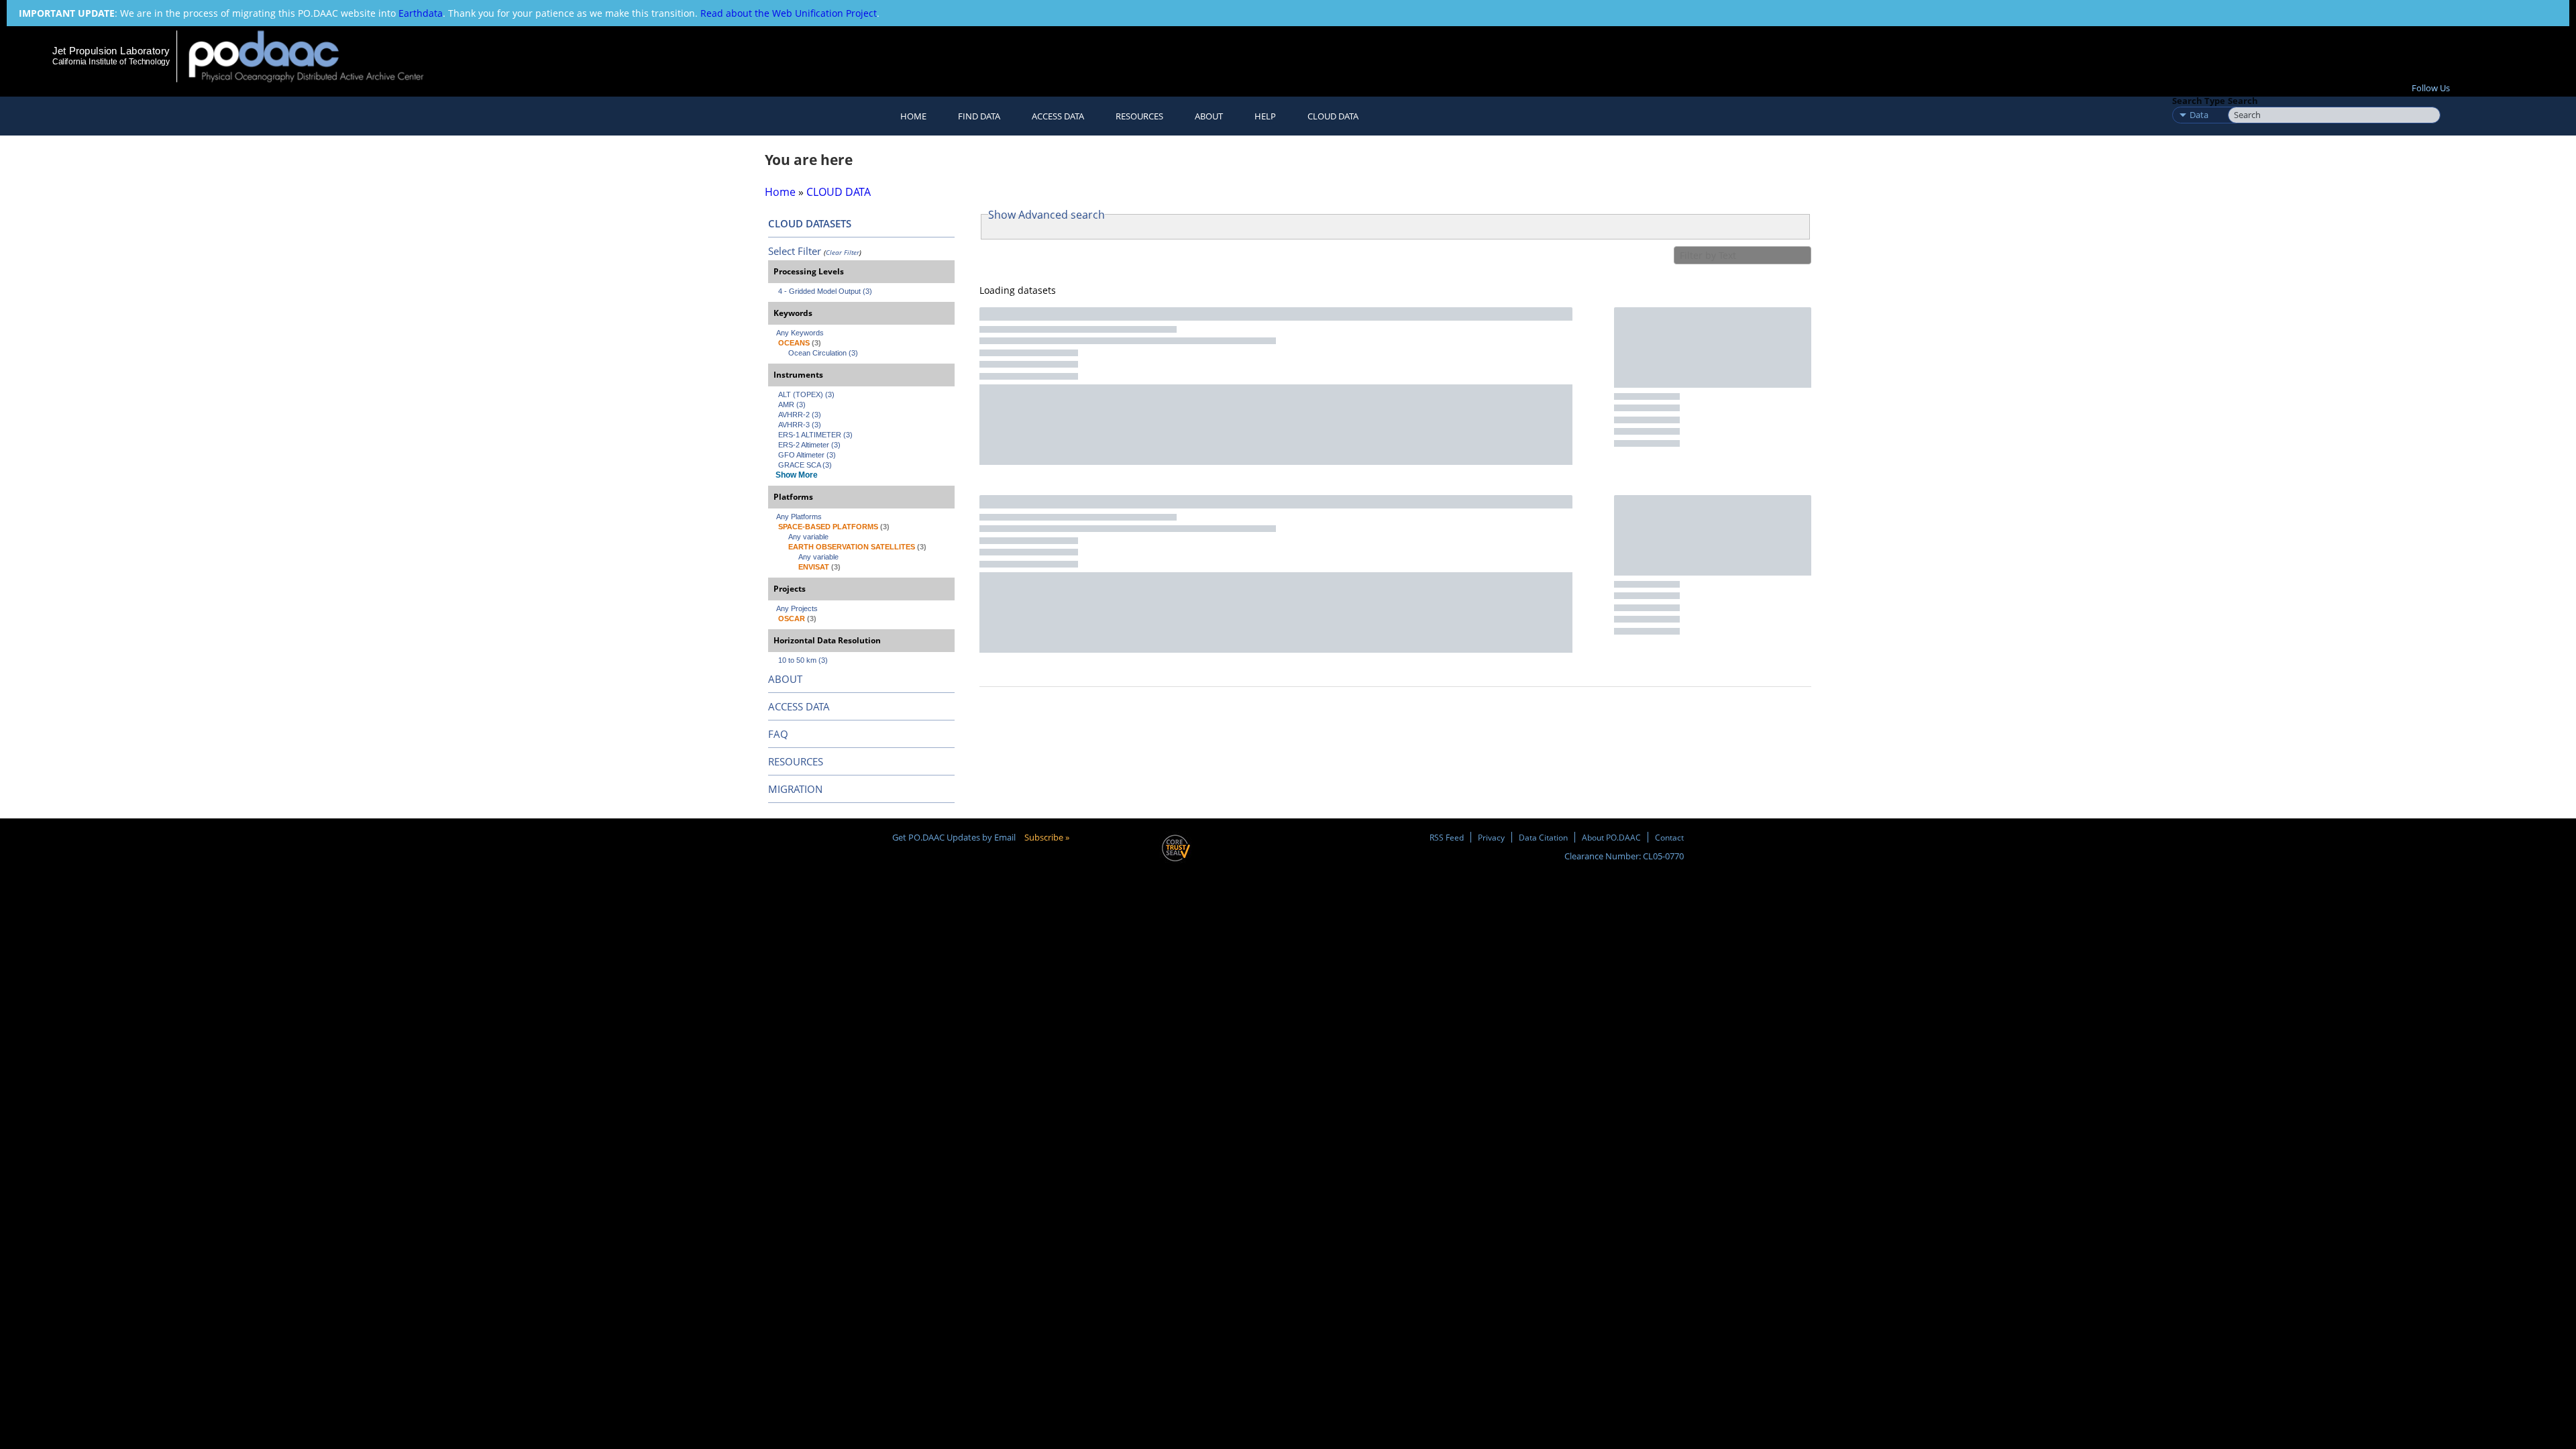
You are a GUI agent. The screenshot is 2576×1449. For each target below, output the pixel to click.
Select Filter (795, 251)
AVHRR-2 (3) (800, 415)
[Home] (318, 56)
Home (913, 116)
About (1209, 116)
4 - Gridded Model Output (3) (825, 291)
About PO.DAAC (1611, 837)
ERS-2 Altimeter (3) (809, 445)
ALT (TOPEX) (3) (806, 394)
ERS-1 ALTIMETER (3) (815, 435)
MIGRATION (795, 789)
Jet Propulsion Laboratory (111, 51)
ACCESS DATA (799, 706)
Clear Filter (843, 252)
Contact (1669, 837)
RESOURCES (1139, 116)
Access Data (1058, 116)
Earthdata (421, 13)
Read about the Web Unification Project (789, 13)
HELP (1265, 116)
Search (2243, 101)
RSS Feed (1447, 837)
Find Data (979, 116)
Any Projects (797, 608)
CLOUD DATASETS (810, 223)
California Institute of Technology (111, 62)
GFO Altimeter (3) (807, 455)
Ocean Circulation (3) (823, 353)
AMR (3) (792, 405)
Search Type (2199, 101)
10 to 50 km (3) (803, 660)
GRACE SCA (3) (805, 465)
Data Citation (1543, 837)
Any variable (808, 537)
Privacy (1491, 837)
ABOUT (785, 679)
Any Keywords (800, 333)
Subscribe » (1047, 837)
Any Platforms (799, 517)
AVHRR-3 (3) (800, 425)
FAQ (778, 734)
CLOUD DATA (1333, 116)
